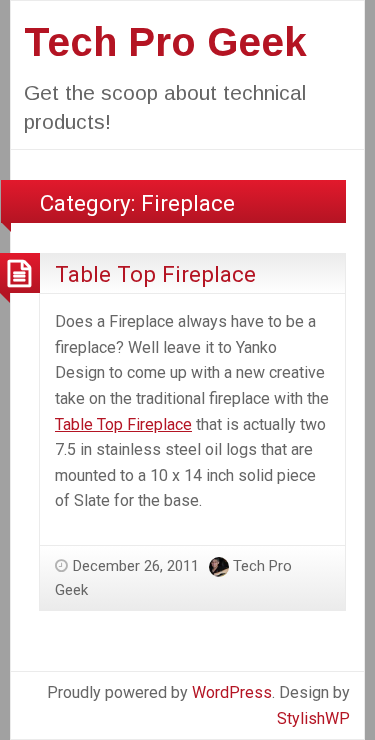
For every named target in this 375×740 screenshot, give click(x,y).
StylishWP (313, 718)
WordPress (232, 692)
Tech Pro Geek (165, 42)
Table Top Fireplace (155, 274)
